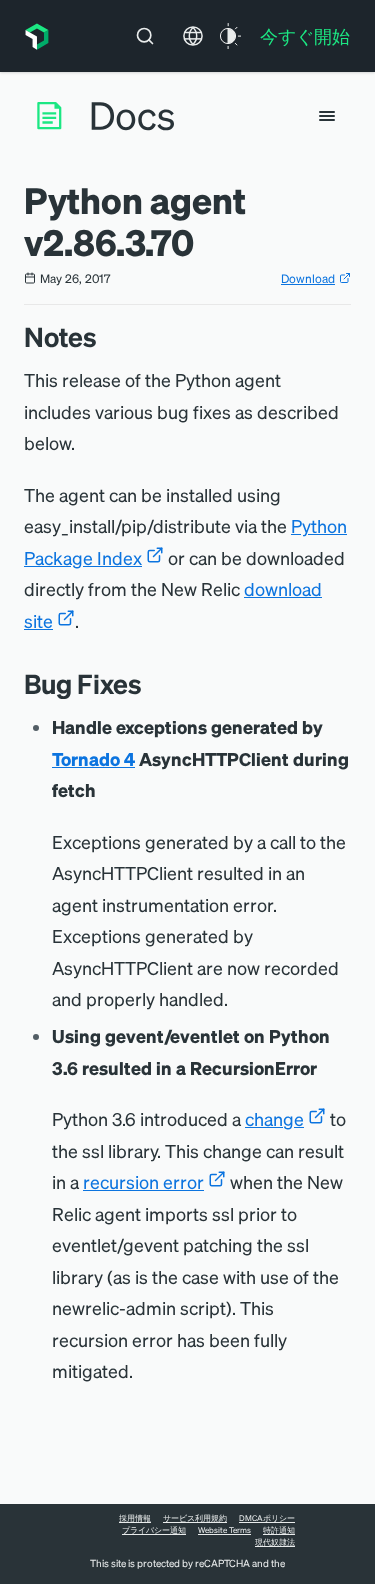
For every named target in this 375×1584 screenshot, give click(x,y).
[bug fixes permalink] (152, 683)
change (274, 1118)
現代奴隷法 (275, 1542)
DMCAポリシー (267, 1518)
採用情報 (135, 1518)
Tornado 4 (93, 758)
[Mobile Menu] (327, 116)
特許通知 (279, 1530)
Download (308, 278)
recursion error (143, 1181)
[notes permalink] (107, 336)
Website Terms (224, 1530)
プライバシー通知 (154, 1530)
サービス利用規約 (195, 1518)
